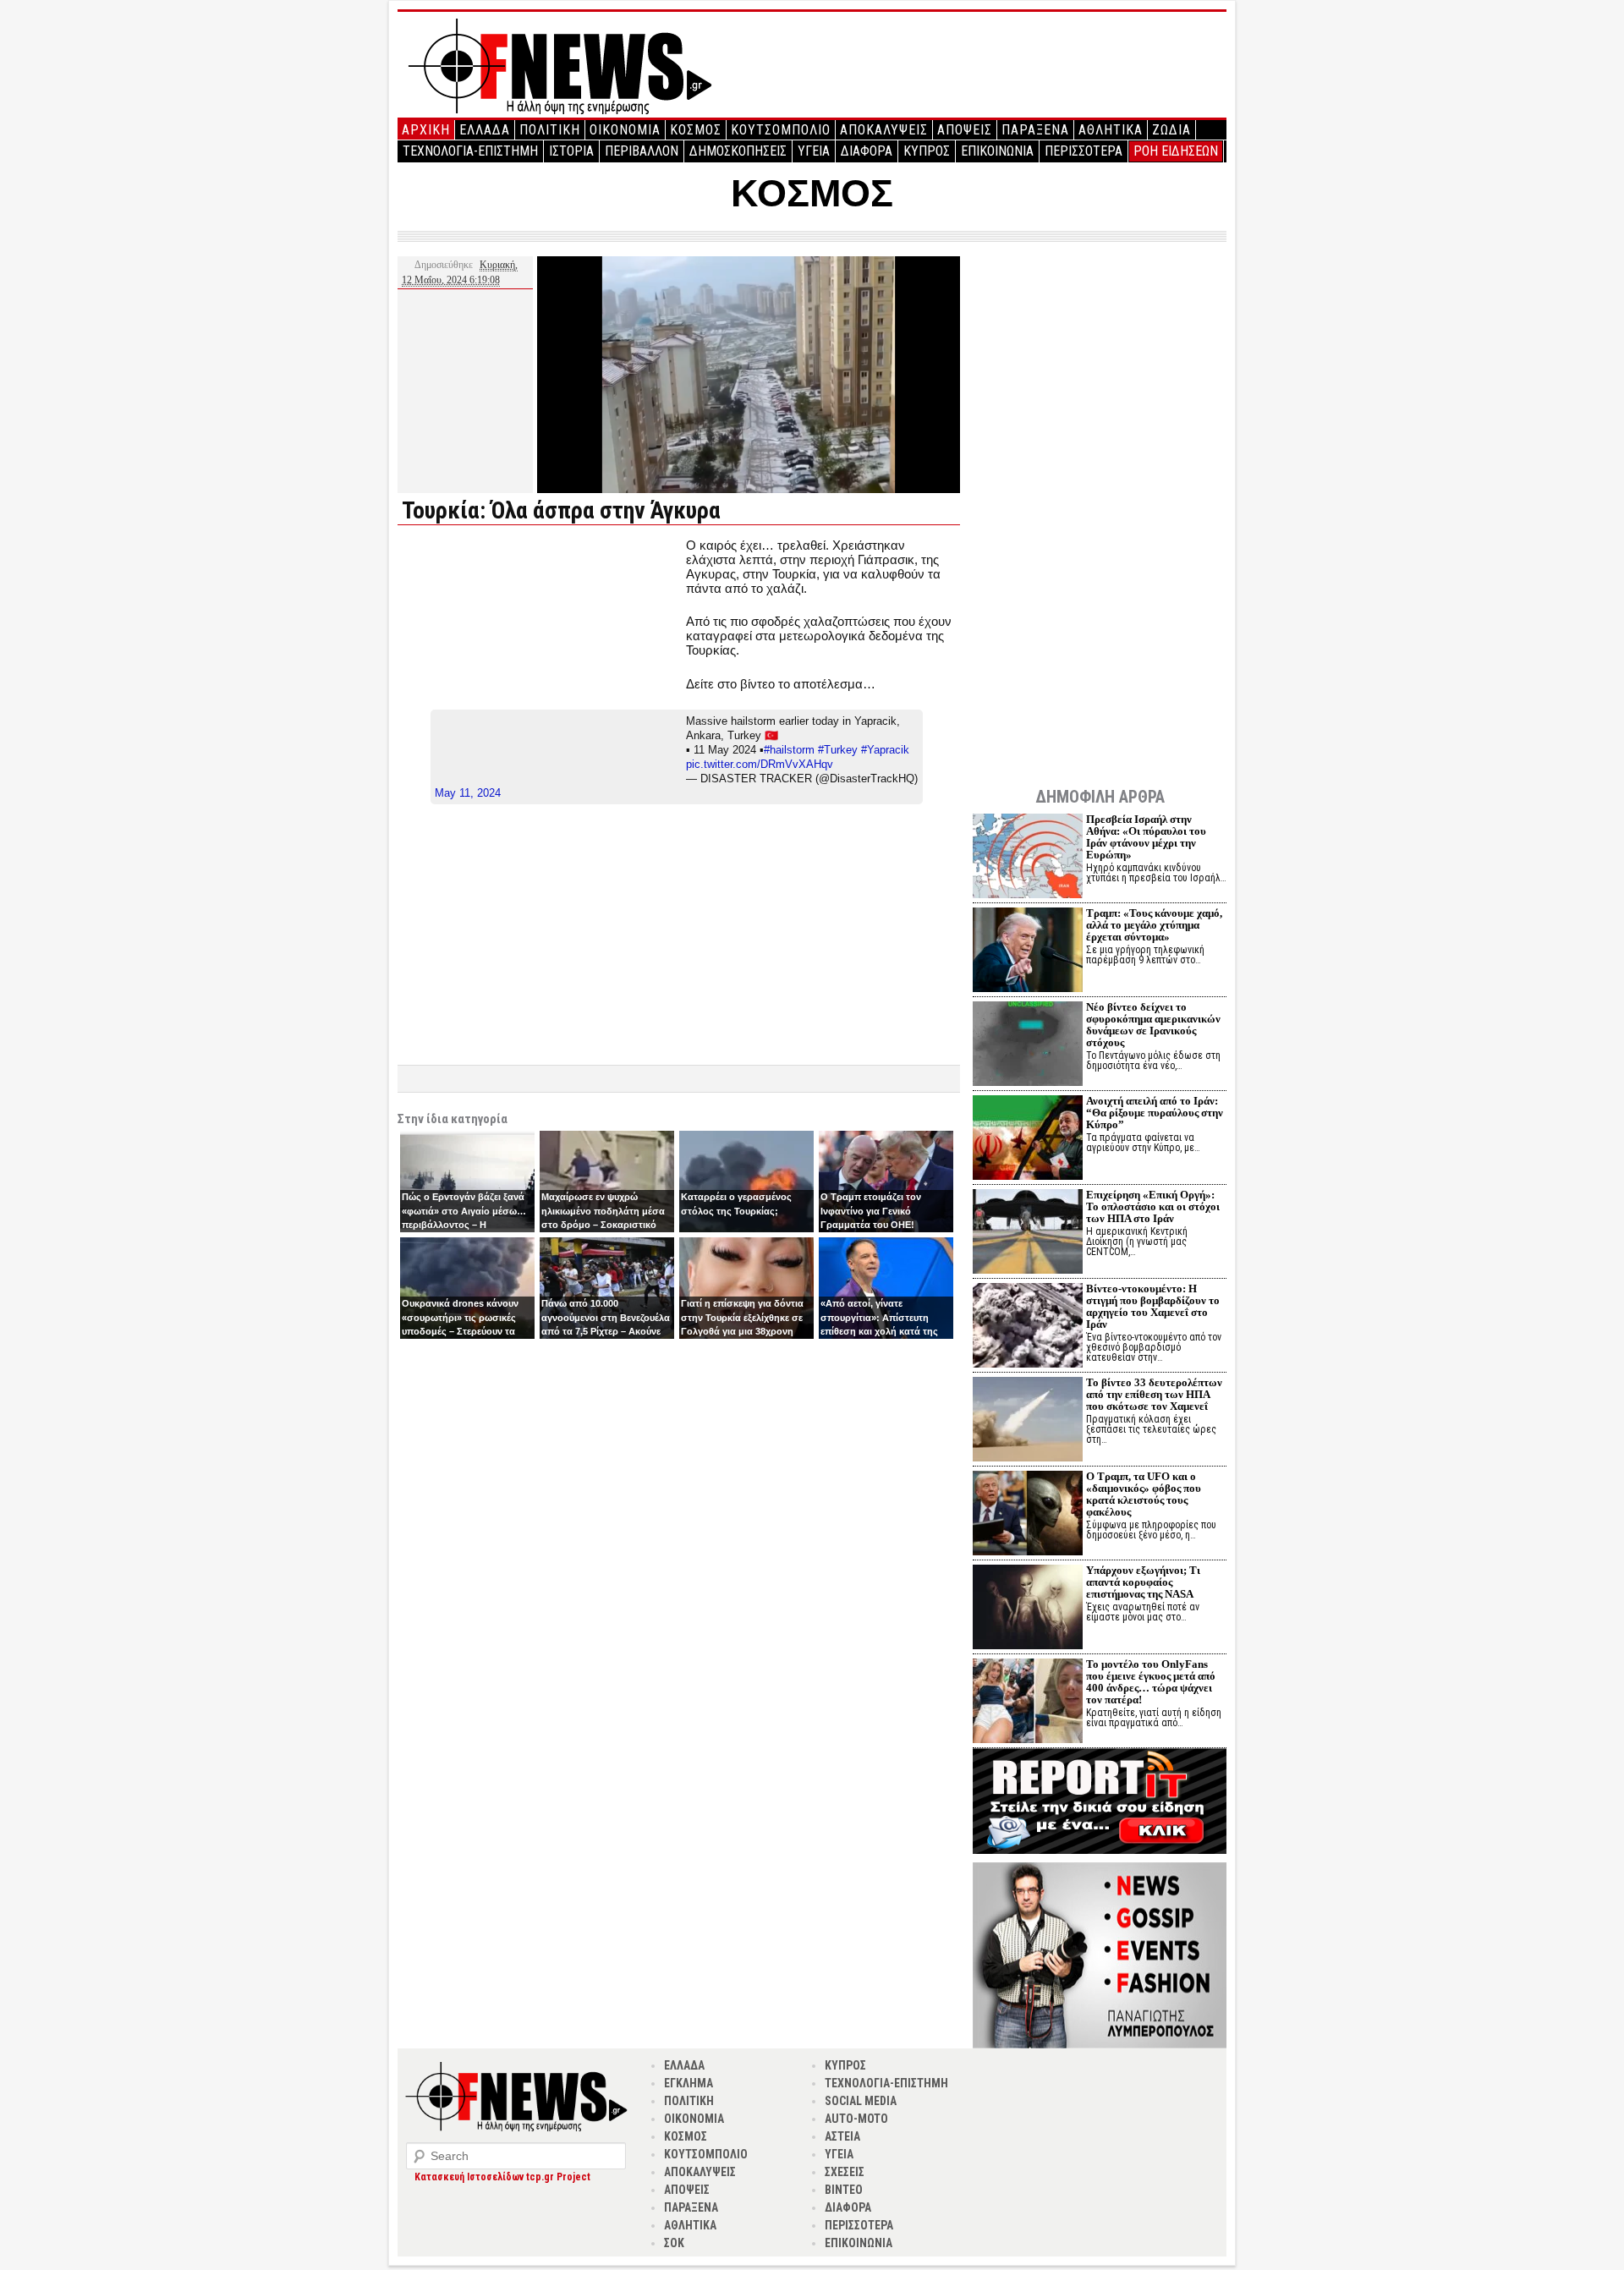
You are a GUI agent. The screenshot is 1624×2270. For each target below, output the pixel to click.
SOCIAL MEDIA (861, 2101)
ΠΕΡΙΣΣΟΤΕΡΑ (1084, 151)
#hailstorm (789, 750)
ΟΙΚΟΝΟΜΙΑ (625, 130)
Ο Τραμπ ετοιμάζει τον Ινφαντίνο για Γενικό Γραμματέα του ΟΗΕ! (871, 1211)
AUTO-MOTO (856, 2119)
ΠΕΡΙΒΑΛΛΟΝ (642, 151)
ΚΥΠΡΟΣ (927, 151)
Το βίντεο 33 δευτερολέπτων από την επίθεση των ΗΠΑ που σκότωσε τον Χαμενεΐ (1154, 1394)
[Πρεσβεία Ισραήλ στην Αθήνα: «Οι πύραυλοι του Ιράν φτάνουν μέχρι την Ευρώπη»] (1028, 858)
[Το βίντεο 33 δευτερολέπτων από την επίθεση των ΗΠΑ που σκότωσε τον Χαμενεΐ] (1028, 1421)
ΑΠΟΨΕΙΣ (965, 130)
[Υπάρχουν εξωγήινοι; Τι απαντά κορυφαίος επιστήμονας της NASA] (1028, 1609)
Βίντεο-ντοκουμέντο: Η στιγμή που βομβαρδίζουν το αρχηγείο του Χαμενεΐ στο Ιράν (1153, 1306)
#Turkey (838, 750)
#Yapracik (885, 750)
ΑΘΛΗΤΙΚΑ (1111, 130)
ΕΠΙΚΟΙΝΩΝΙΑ (997, 151)
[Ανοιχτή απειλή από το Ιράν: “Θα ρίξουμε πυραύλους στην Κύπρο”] (1028, 1140)
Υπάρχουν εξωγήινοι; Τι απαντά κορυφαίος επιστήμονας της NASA (1143, 1582)
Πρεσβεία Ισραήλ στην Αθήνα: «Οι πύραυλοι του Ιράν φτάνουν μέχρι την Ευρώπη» (1146, 837)
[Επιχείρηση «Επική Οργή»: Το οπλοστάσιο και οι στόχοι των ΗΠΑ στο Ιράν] (1028, 1234)
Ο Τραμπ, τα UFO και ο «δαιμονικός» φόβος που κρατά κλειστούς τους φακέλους (1144, 1494)
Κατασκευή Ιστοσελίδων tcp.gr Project (502, 2177)
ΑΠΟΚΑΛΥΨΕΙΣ (884, 130)
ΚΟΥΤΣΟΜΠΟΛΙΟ (781, 130)
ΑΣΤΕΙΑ (842, 2136)
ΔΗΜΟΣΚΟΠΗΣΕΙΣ (738, 151)
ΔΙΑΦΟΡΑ (867, 151)
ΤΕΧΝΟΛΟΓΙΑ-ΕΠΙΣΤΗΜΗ (470, 151)
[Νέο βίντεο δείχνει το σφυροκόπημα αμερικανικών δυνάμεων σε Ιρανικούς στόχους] (1028, 1046)
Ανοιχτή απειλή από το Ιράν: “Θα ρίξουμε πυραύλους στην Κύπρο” (1155, 1113)
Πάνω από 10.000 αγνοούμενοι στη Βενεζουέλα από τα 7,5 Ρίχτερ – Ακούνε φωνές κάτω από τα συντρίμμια (606, 1331)
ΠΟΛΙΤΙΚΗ (550, 130)
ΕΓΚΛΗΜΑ (689, 2083)
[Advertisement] (540, 656)
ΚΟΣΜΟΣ (696, 130)
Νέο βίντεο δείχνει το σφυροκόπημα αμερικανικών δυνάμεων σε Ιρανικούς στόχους (1153, 1025)
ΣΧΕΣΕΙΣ (845, 2172)
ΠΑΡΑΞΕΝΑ (1035, 130)
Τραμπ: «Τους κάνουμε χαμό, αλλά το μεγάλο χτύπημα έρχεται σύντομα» (1154, 925)
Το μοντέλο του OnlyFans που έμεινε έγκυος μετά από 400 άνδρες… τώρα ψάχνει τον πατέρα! (1151, 1682)
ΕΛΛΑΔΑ (485, 130)
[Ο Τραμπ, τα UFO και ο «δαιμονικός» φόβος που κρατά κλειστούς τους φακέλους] (1028, 1515)
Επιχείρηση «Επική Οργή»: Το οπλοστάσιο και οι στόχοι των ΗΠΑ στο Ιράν (1153, 1206)
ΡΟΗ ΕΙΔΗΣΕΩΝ (1176, 151)
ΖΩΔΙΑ (1171, 130)
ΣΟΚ (674, 2243)
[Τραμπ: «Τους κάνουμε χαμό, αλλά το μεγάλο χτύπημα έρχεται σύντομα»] (1028, 952)
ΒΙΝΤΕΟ (844, 2190)
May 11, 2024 (468, 793)
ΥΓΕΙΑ (814, 151)
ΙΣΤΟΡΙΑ (571, 151)
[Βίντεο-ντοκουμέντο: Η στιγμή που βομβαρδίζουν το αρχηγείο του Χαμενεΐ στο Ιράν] (1028, 1327)
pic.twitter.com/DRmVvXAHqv (760, 764)
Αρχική (426, 130)
